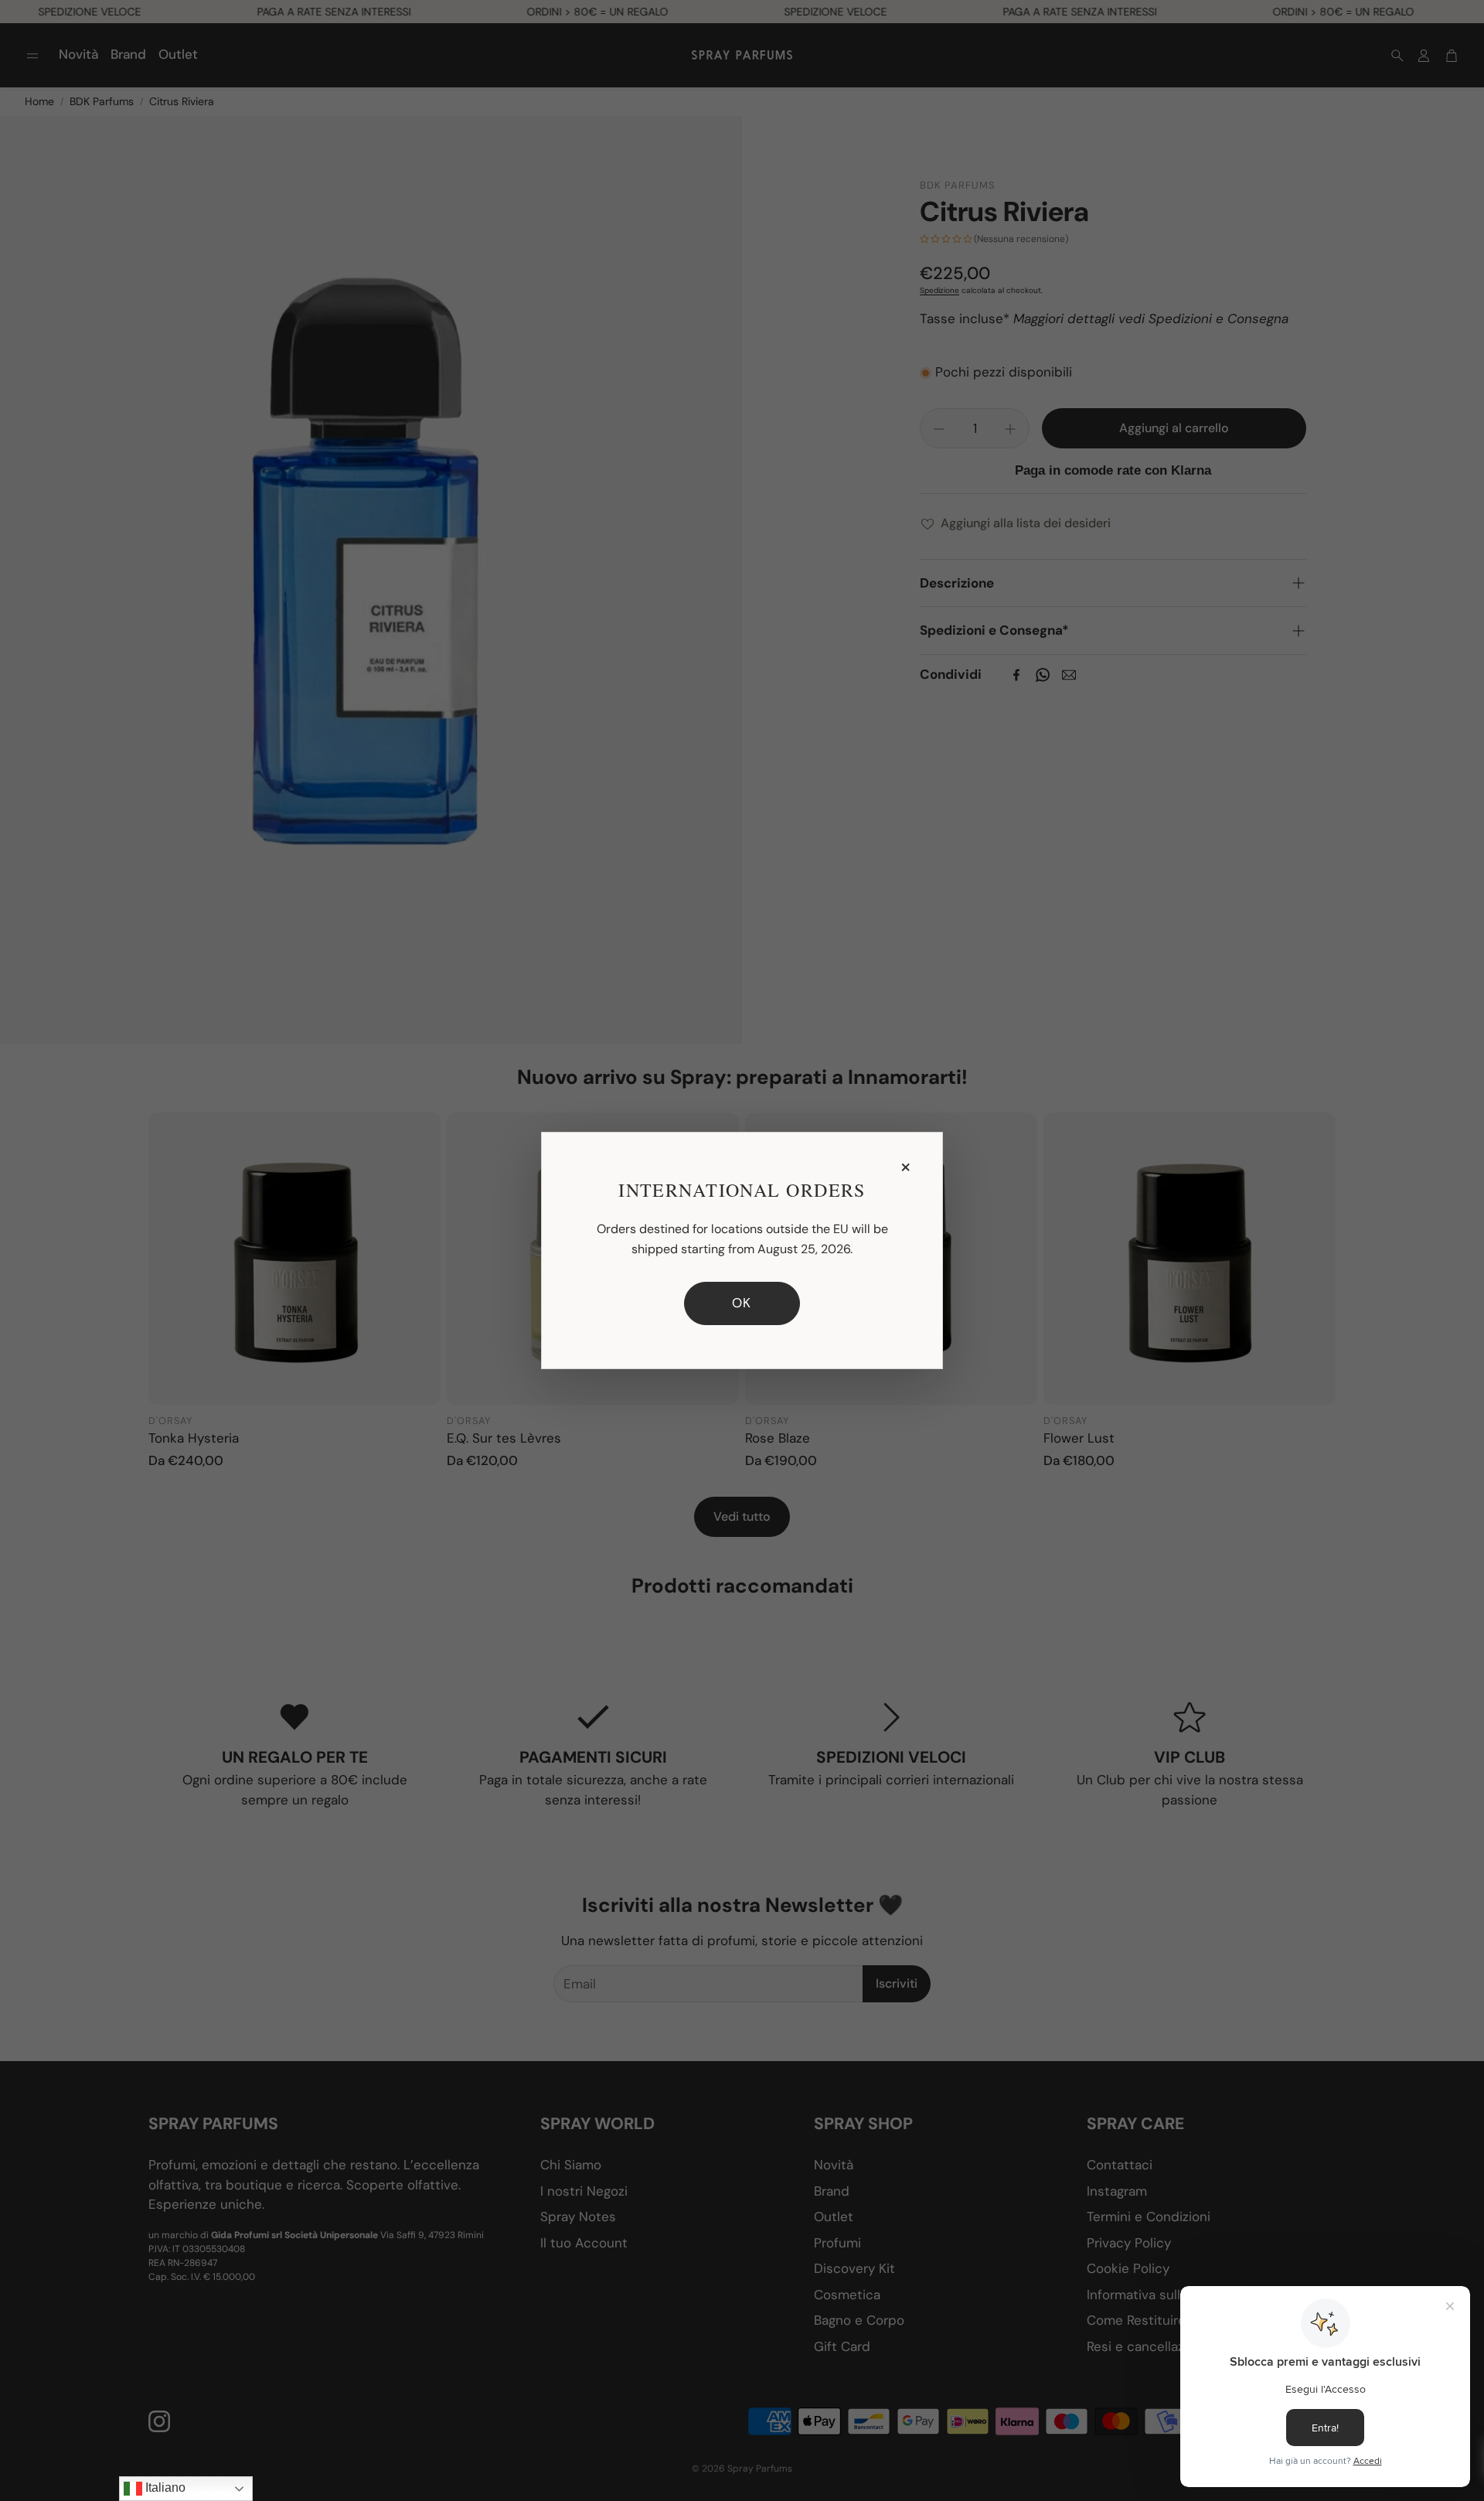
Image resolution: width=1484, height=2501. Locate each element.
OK (742, 1303)
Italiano (164, 2487)
